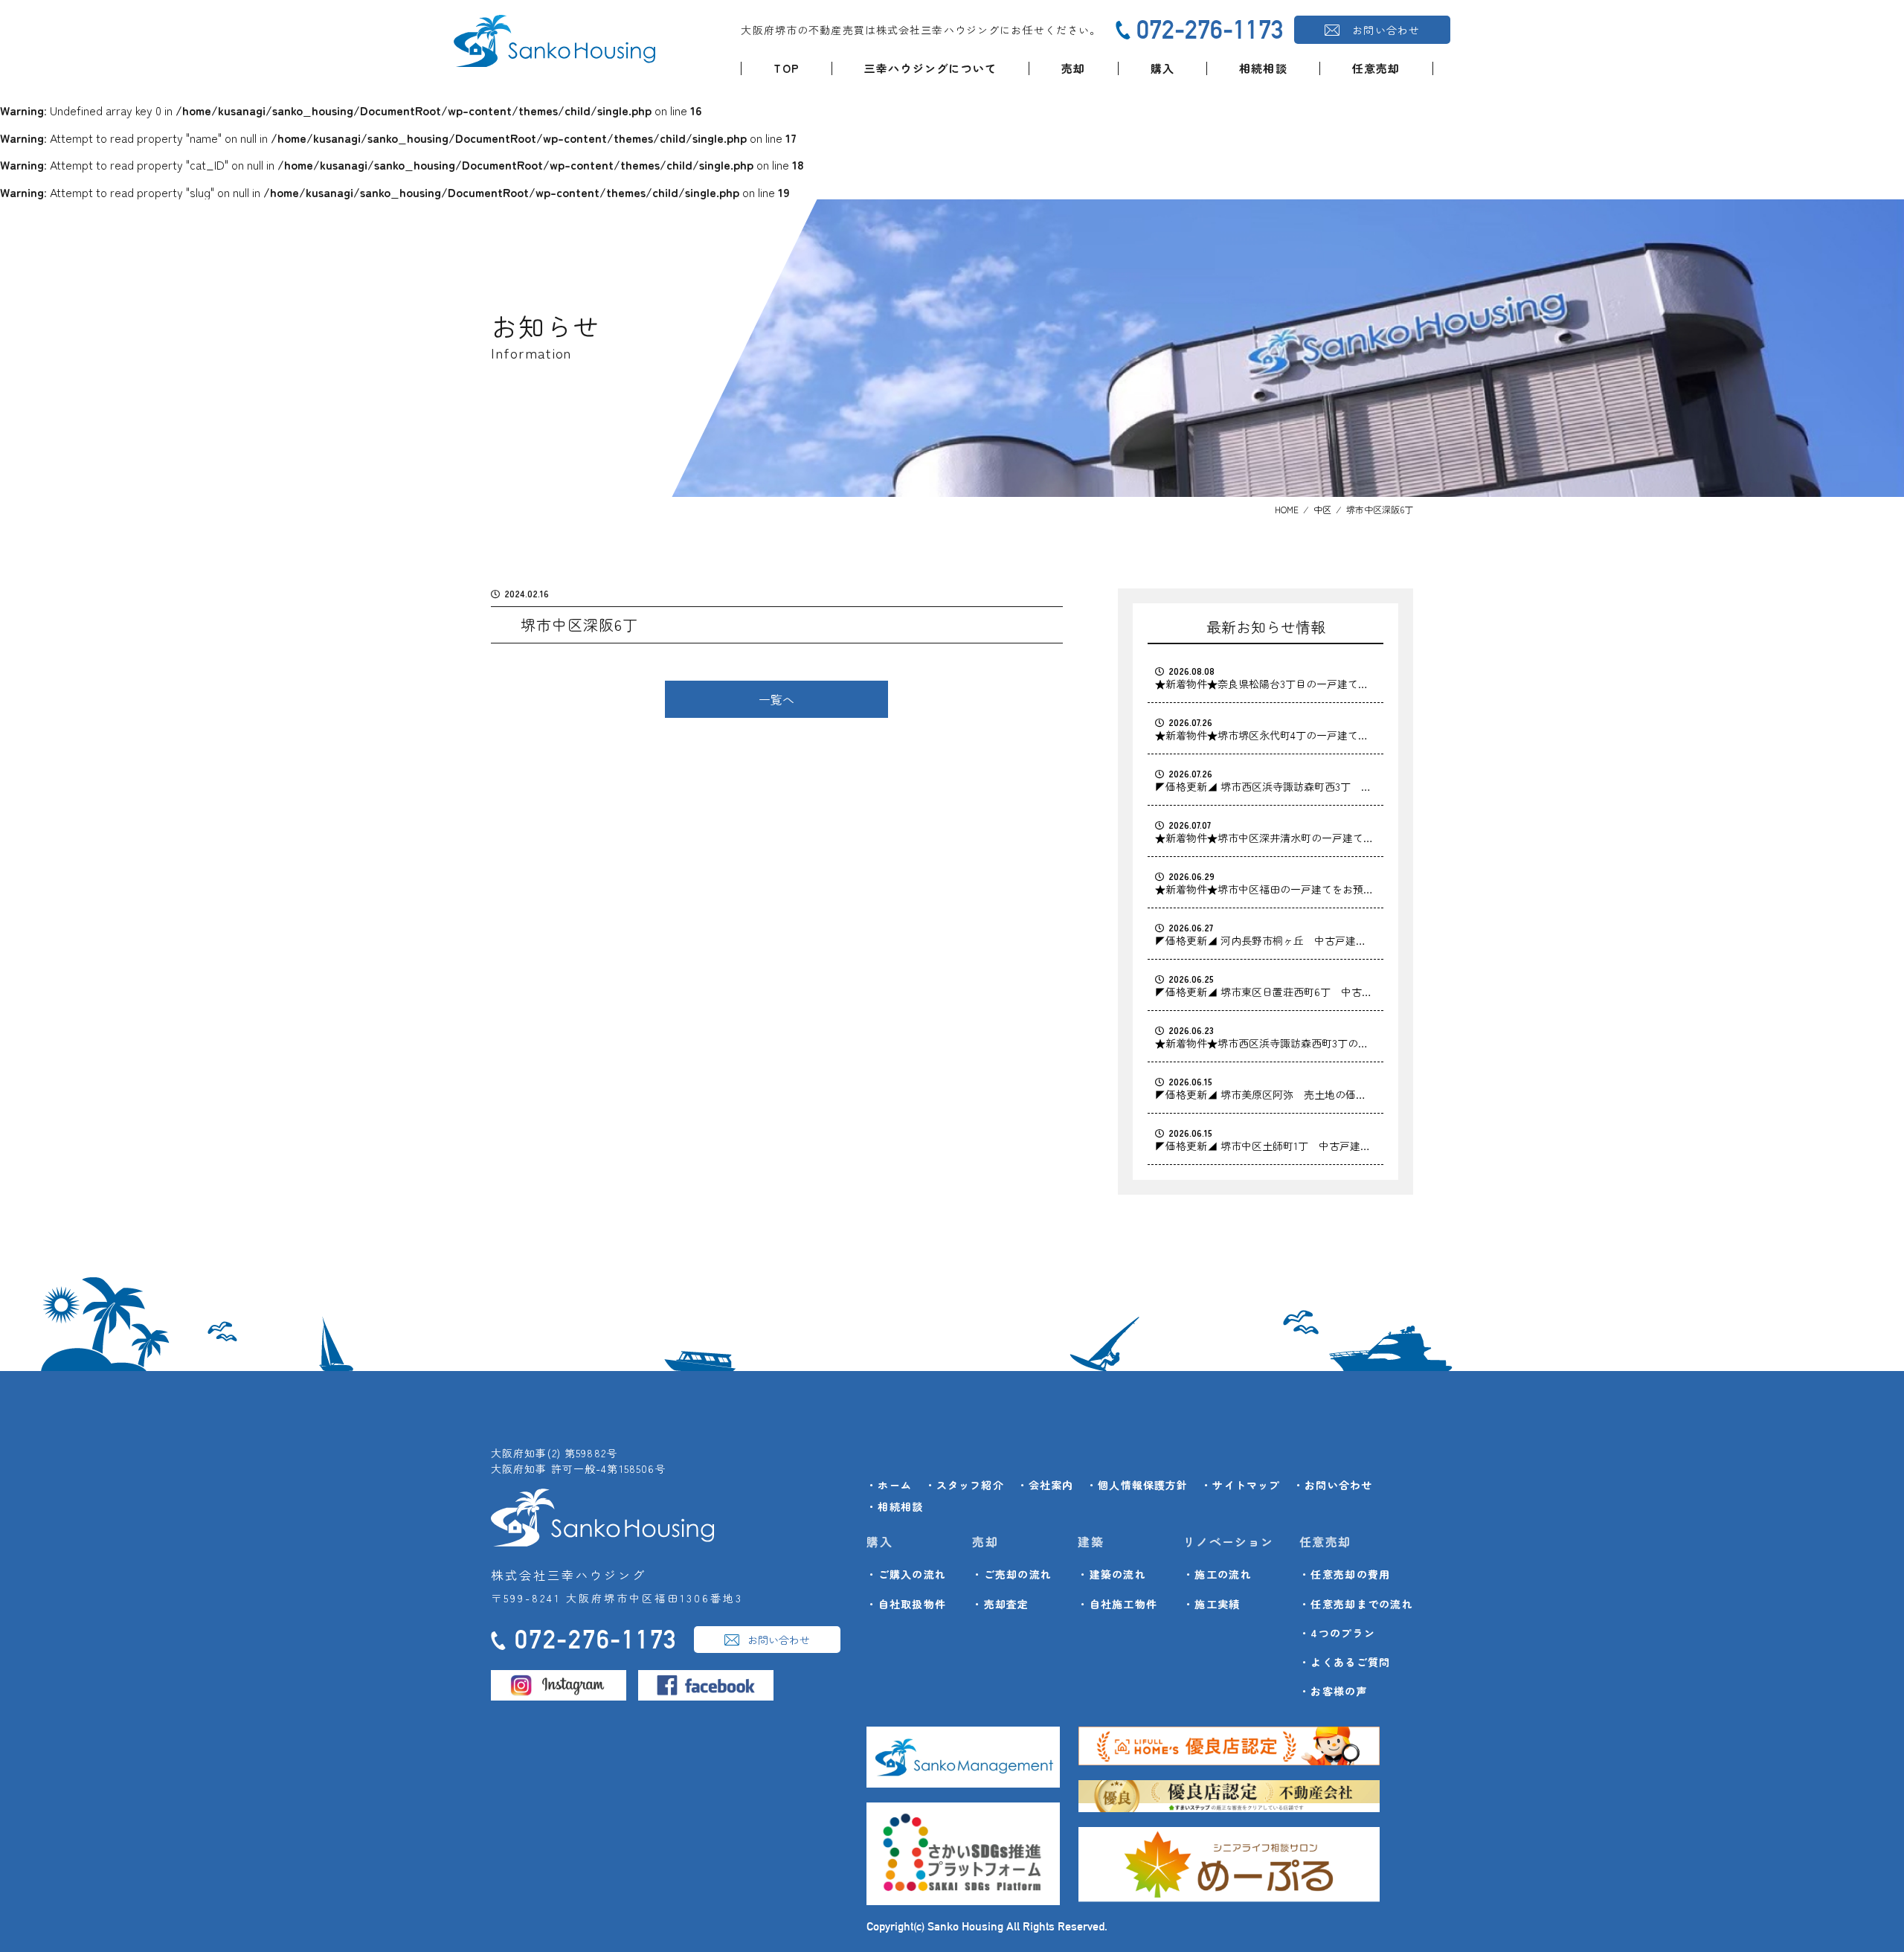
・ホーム (889, 1485)
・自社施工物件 (1117, 1604)
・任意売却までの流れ (1356, 1604)
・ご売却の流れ (1012, 1574)
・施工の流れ (1218, 1574)
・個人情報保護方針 (1137, 1485)
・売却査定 (1000, 1604)
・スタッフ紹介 (965, 1485)
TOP (787, 68)
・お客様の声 (1334, 1691)
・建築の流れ (1112, 1574)
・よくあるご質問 (1345, 1662)
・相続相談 (895, 1506)
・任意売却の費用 (1345, 1574)
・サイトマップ (1241, 1485)
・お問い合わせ (1333, 1485)
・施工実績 (1212, 1604)
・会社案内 (1046, 1485)
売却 (1073, 68)
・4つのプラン (1337, 1633)
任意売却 (1376, 68)
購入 (1162, 68)
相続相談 (1263, 68)
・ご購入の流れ (906, 1574)
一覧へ (776, 699)
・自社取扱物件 (906, 1604)
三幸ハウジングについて (930, 68)
